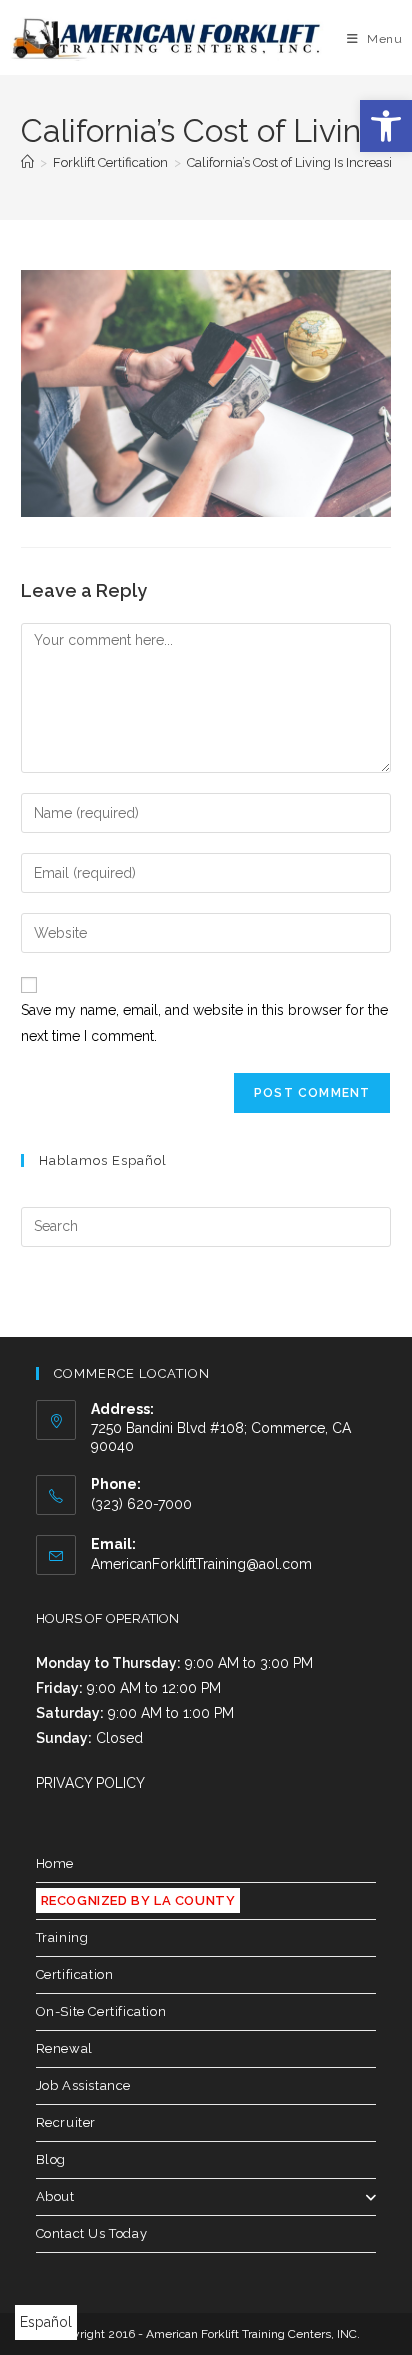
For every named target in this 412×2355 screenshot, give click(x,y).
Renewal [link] (64, 2048)
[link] (386, 126)
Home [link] (55, 1863)
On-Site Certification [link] (101, 2011)
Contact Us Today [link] (92, 2233)
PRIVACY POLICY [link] (90, 1783)
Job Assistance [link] (83, 2085)
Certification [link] (75, 1974)
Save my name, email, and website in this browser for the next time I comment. (204, 1022)
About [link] (55, 2196)
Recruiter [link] (66, 2122)
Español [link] (46, 2322)
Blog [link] (51, 2159)
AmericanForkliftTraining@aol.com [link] (201, 1564)
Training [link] (62, 1937)
